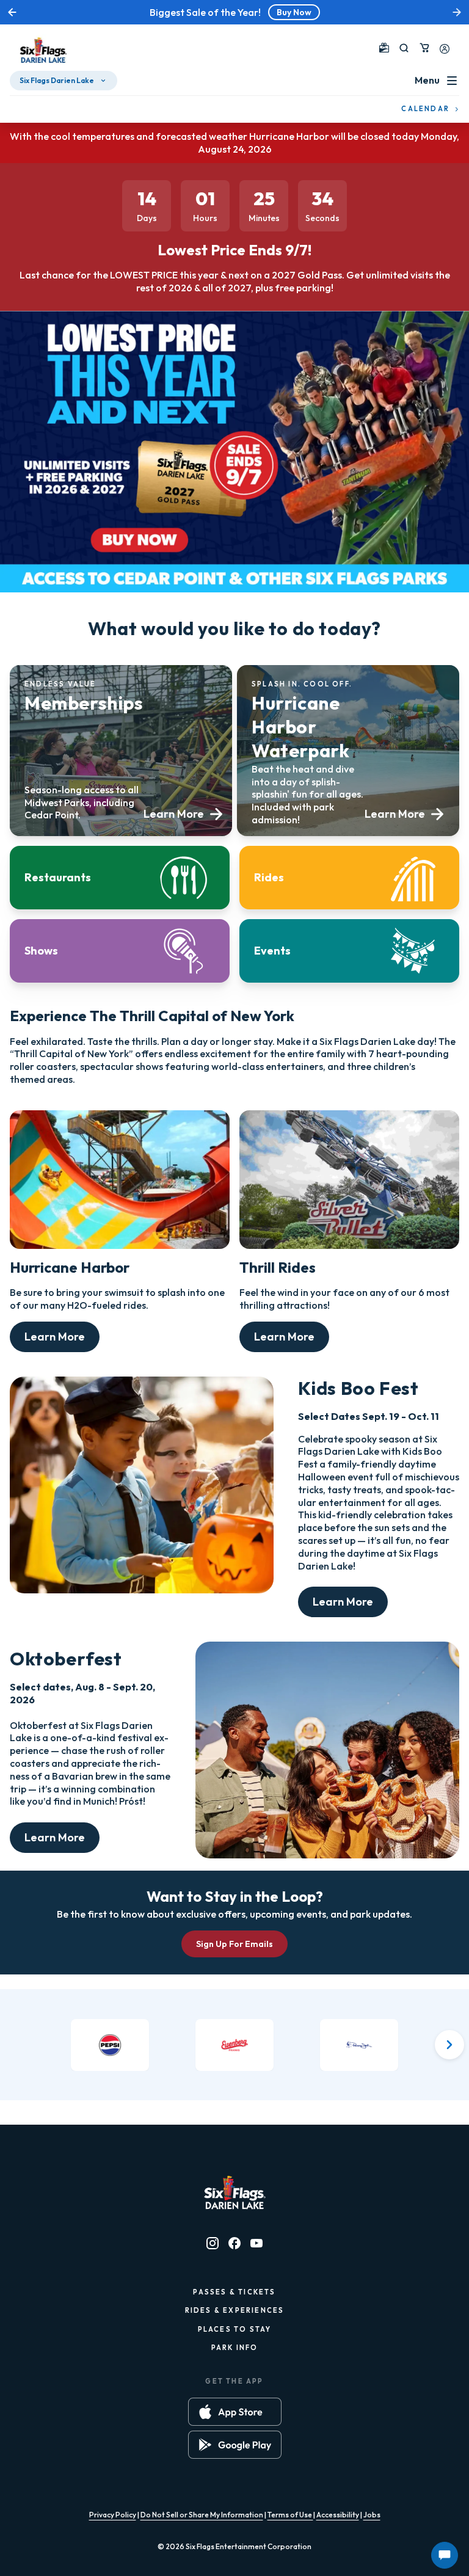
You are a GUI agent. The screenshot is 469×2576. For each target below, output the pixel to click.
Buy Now (294, 12)
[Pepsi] (110, 2045)
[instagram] (213, 2243)
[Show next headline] (457, 12)
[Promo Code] (384, 48)
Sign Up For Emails (234, 1944)
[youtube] (256, 2243)
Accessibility (338, 2515)
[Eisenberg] (234, 2045)
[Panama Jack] (359, 2045)
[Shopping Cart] (424, 48)
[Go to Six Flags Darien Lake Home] (43, 50)
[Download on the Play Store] (235, 2445)
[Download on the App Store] (235, 2412)
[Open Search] (404, 48)
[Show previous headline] (12, 12)
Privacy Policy (113, 2515)
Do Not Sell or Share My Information (202, 2515)
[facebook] (234, 2243)
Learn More (55, 1337)
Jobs (372, 2515)
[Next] (449, 2045)
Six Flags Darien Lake (57, 80)
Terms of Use (290, 2515)
